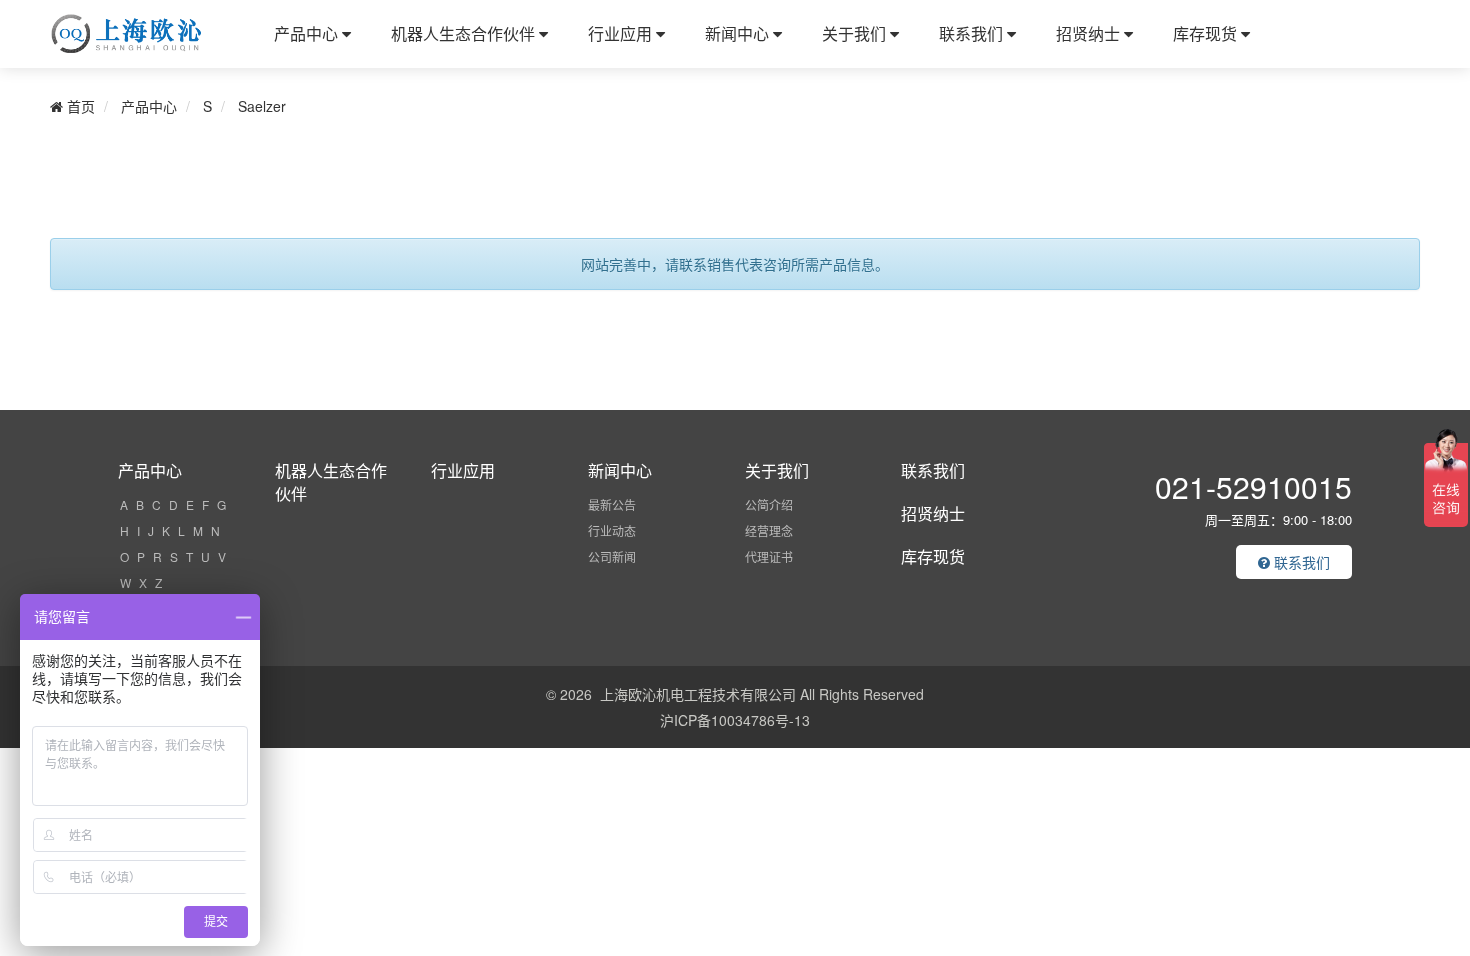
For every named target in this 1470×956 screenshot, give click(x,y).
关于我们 (856, 33)
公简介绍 (769, 504)
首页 (79, 106)
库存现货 (1207, 33)
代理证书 (769, 556)
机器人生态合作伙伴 (465, 33)
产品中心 (308, 33)
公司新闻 (612, 556)
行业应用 (622, 33)
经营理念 (769, 530)
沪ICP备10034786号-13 (735, 720)
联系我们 (973, 33)
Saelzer (262, 106)
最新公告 (612, 504)
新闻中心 (739, 33)
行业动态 (612, 530)
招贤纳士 (1090, 33)
